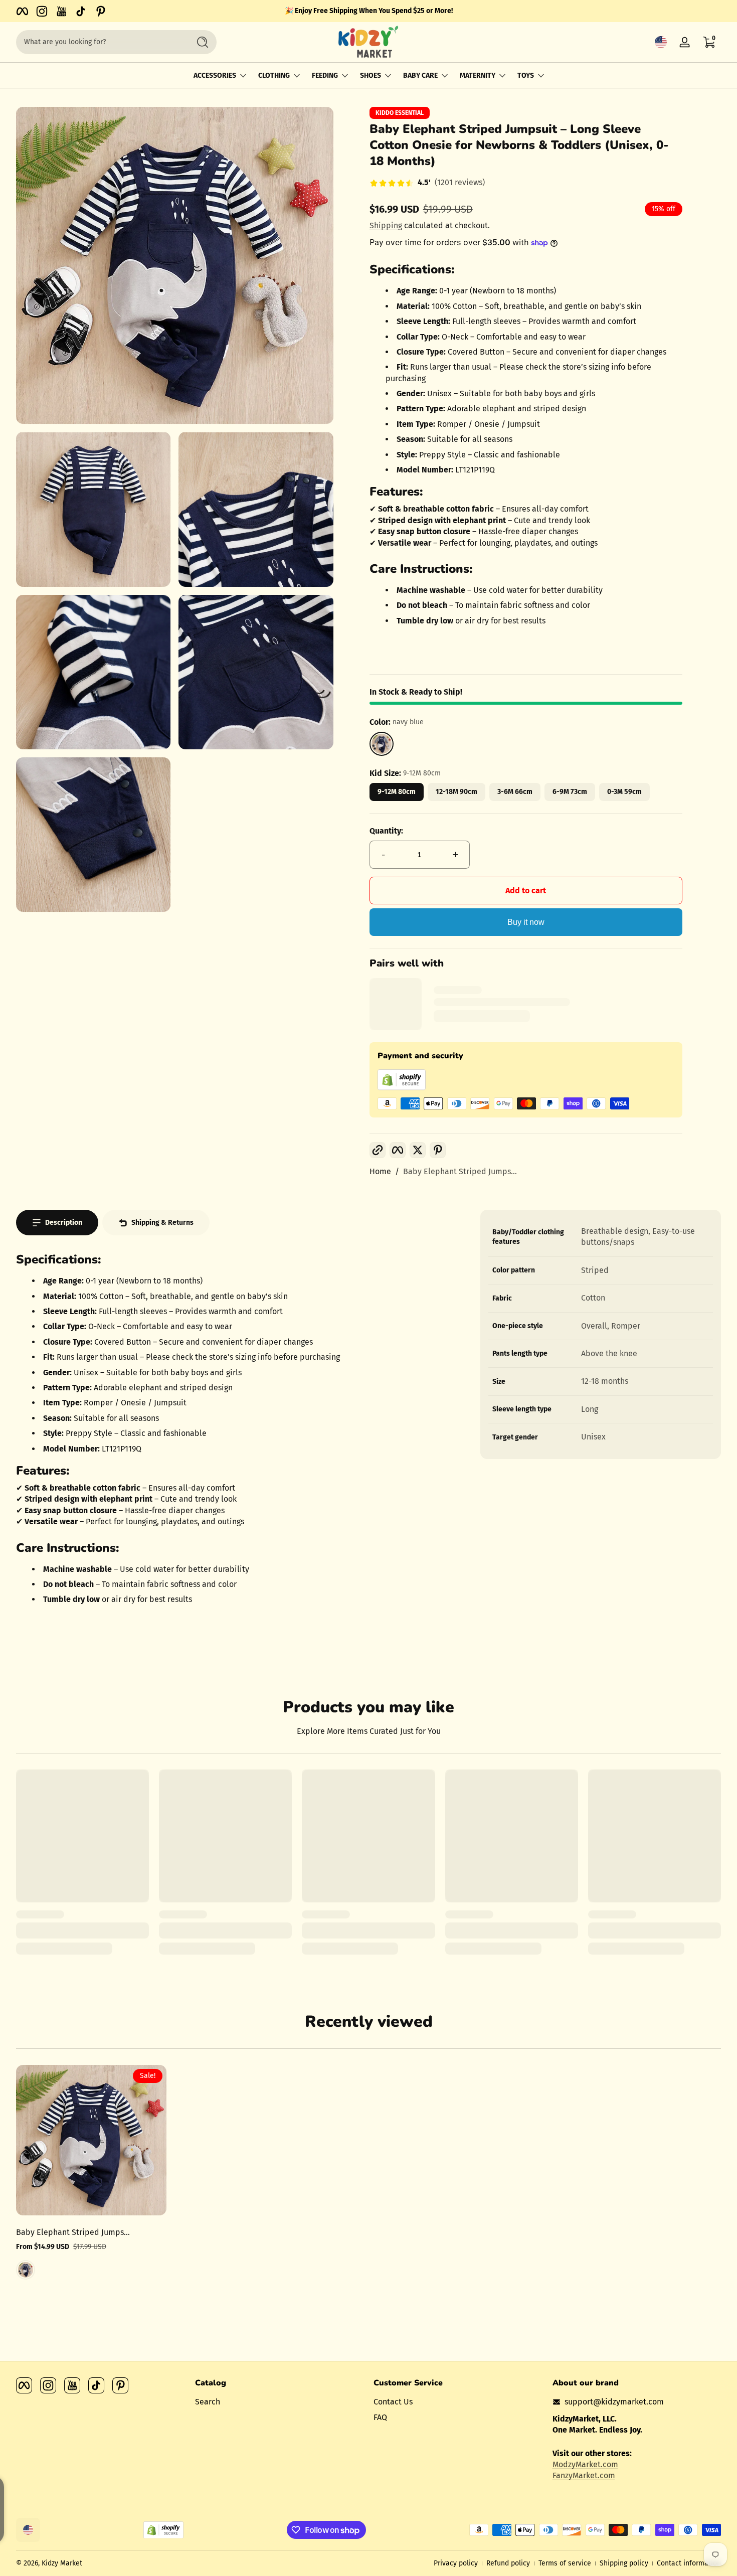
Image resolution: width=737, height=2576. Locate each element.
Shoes (371, 75)
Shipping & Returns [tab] (162, 1223)
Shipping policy (624, 2563)
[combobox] (100, 42)
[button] (661, 42)
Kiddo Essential (400, 113)
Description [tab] (64, 1223)
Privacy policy (456, 2563)
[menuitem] (280, 2402)
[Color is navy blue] (26, 2270)
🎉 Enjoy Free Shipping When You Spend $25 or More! (369, 11)
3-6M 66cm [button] (515, 792)
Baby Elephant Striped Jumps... (460, 1171)
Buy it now (526, 922)
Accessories (215, 75)
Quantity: (386, 831)
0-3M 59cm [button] (624, 792)
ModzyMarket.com (585, 2464)
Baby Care (420, 75)
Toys (526, 75)
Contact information (689, 2563)
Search (208, 2402)
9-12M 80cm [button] (397, 792)
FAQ (380, 2417)
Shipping (386, 225)
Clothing (274, 75)
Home (380, 1171)
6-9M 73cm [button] (570, 792)
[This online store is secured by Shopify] (402, 1088)
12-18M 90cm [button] (456, 792)
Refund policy (508, 2563)
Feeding (325, 75)
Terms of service (565, 2563)
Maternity (478, 75)
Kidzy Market (62, 2563)
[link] (427, 184)
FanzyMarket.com (584, 2475)
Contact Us (393, 2402)
